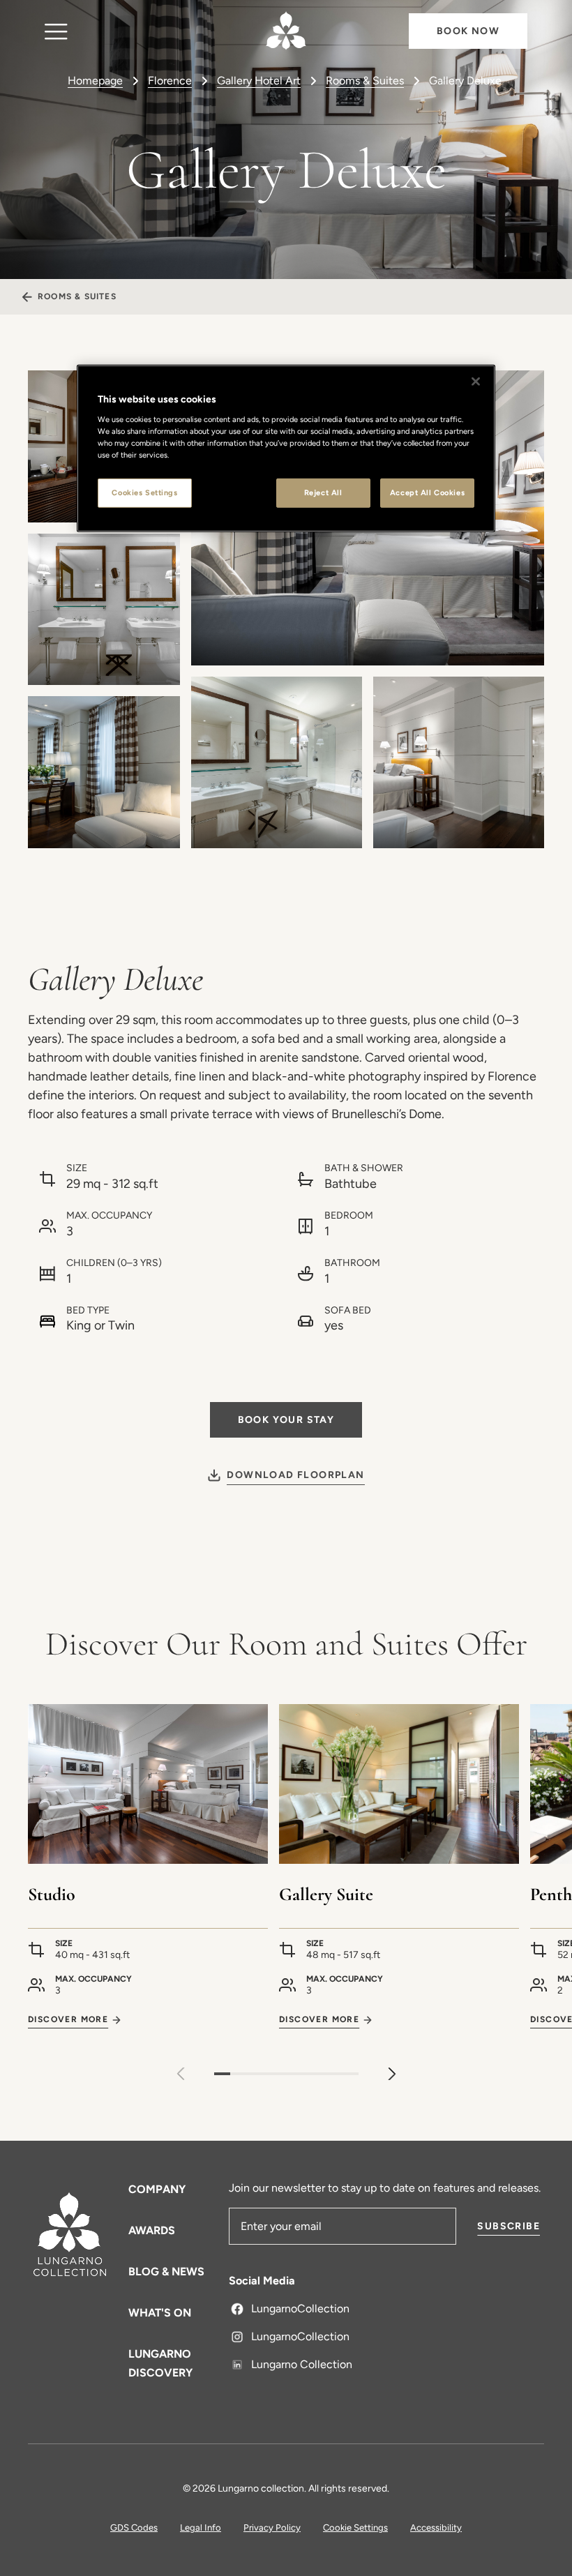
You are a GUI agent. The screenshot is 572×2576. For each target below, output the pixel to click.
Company (157, 2189)
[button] (392, 2074)
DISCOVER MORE (68, 2019)
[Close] (476, 382)
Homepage (95, 81)
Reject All (323, 492)
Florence (170, 81)
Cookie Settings (355, 2528)
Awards (152, 2230)
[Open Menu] (56, 31)
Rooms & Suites (365, 81)
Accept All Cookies (427, 492)
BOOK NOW (468, 31)
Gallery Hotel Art (259, 81)
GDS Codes (134, 2528)
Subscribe (509, 2226)
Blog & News (166, 2272)
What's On (160, 2313)
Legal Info (201, 2528)
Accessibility (436, 2528)
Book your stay (286, 1420)
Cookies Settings (144, 492)
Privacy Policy (272, 2528)
